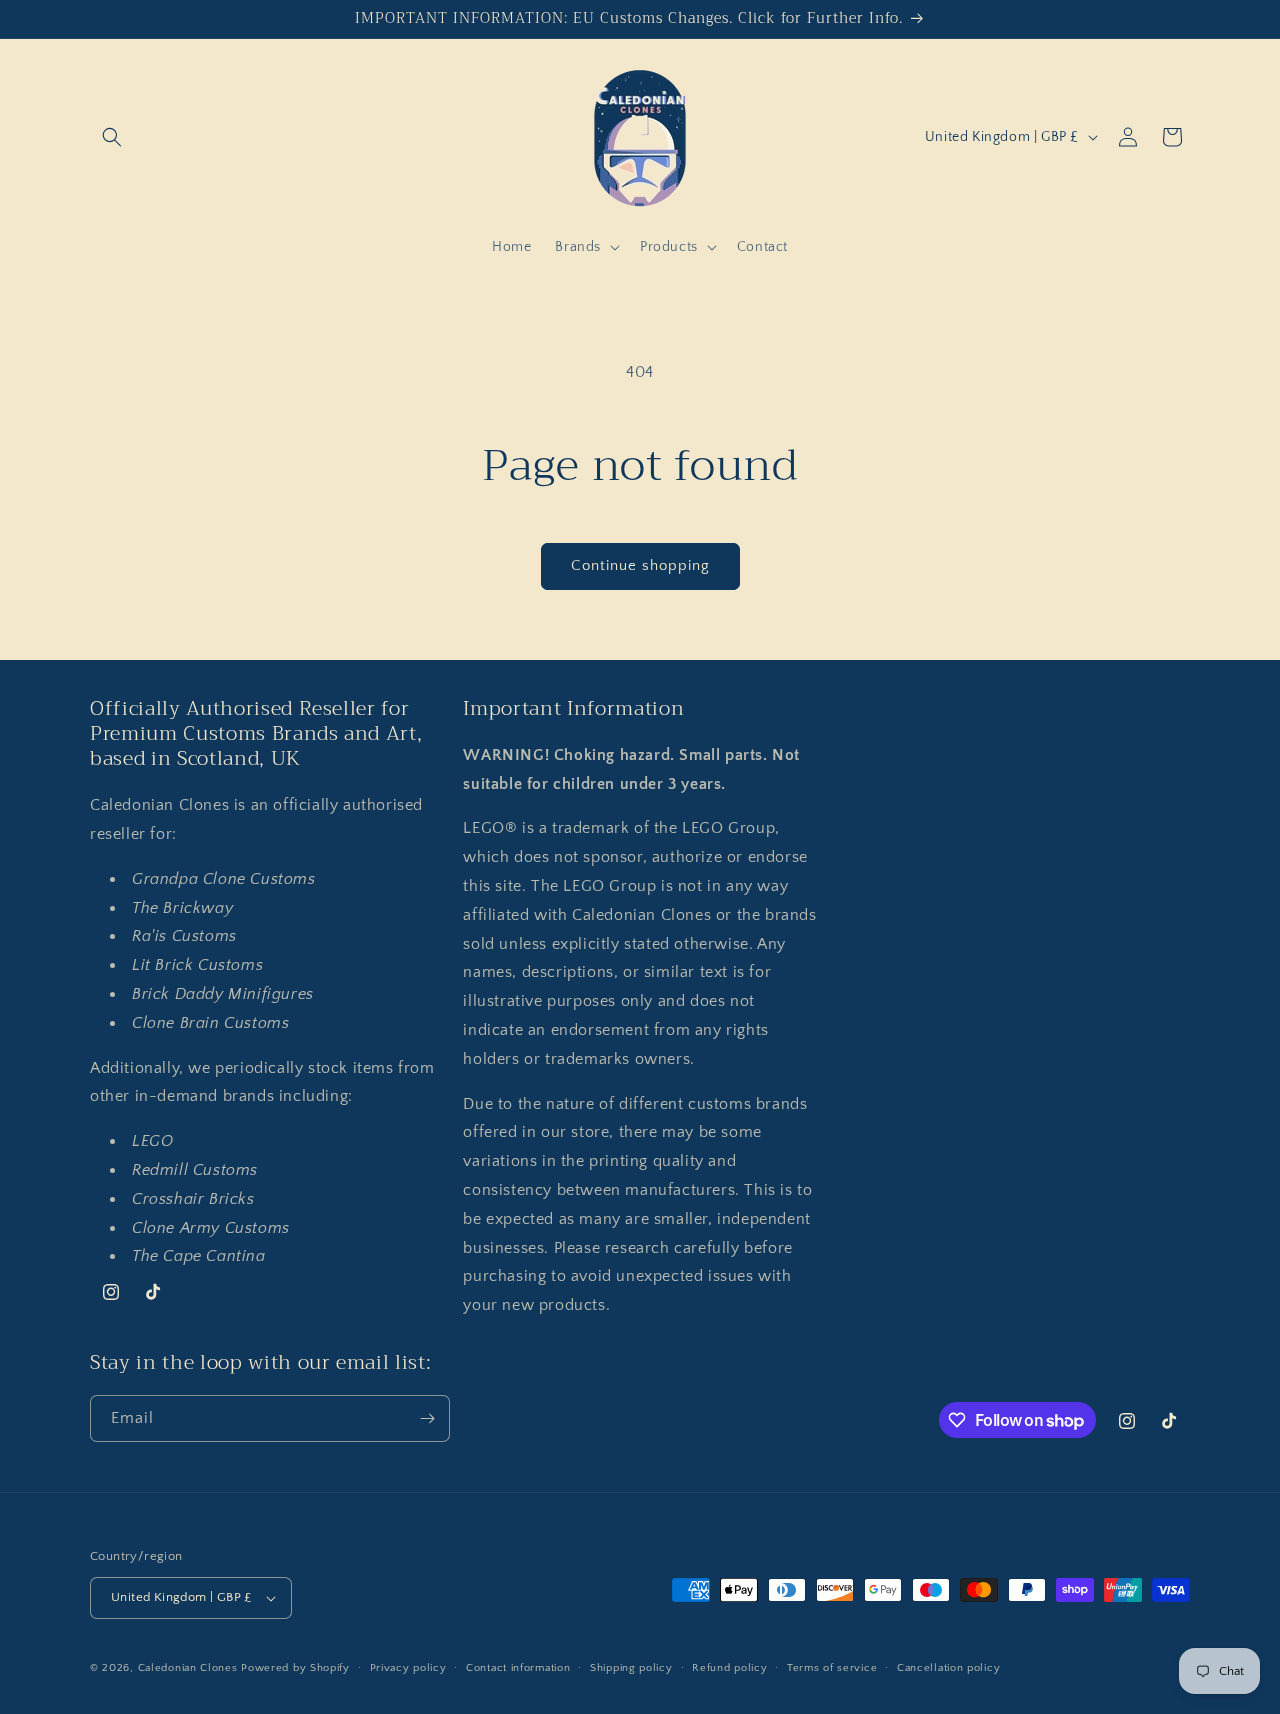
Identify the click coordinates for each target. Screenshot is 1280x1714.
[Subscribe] (427, 1418)
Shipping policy (631, 1668)
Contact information (518, 1668)
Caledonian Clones (188, 1668)
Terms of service (832, 1668)
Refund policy (729, 1668)
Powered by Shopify (295, 1668)
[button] (112, 137)
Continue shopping (640, 565)
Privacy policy (408, 1668)
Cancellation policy (948, 1668)
